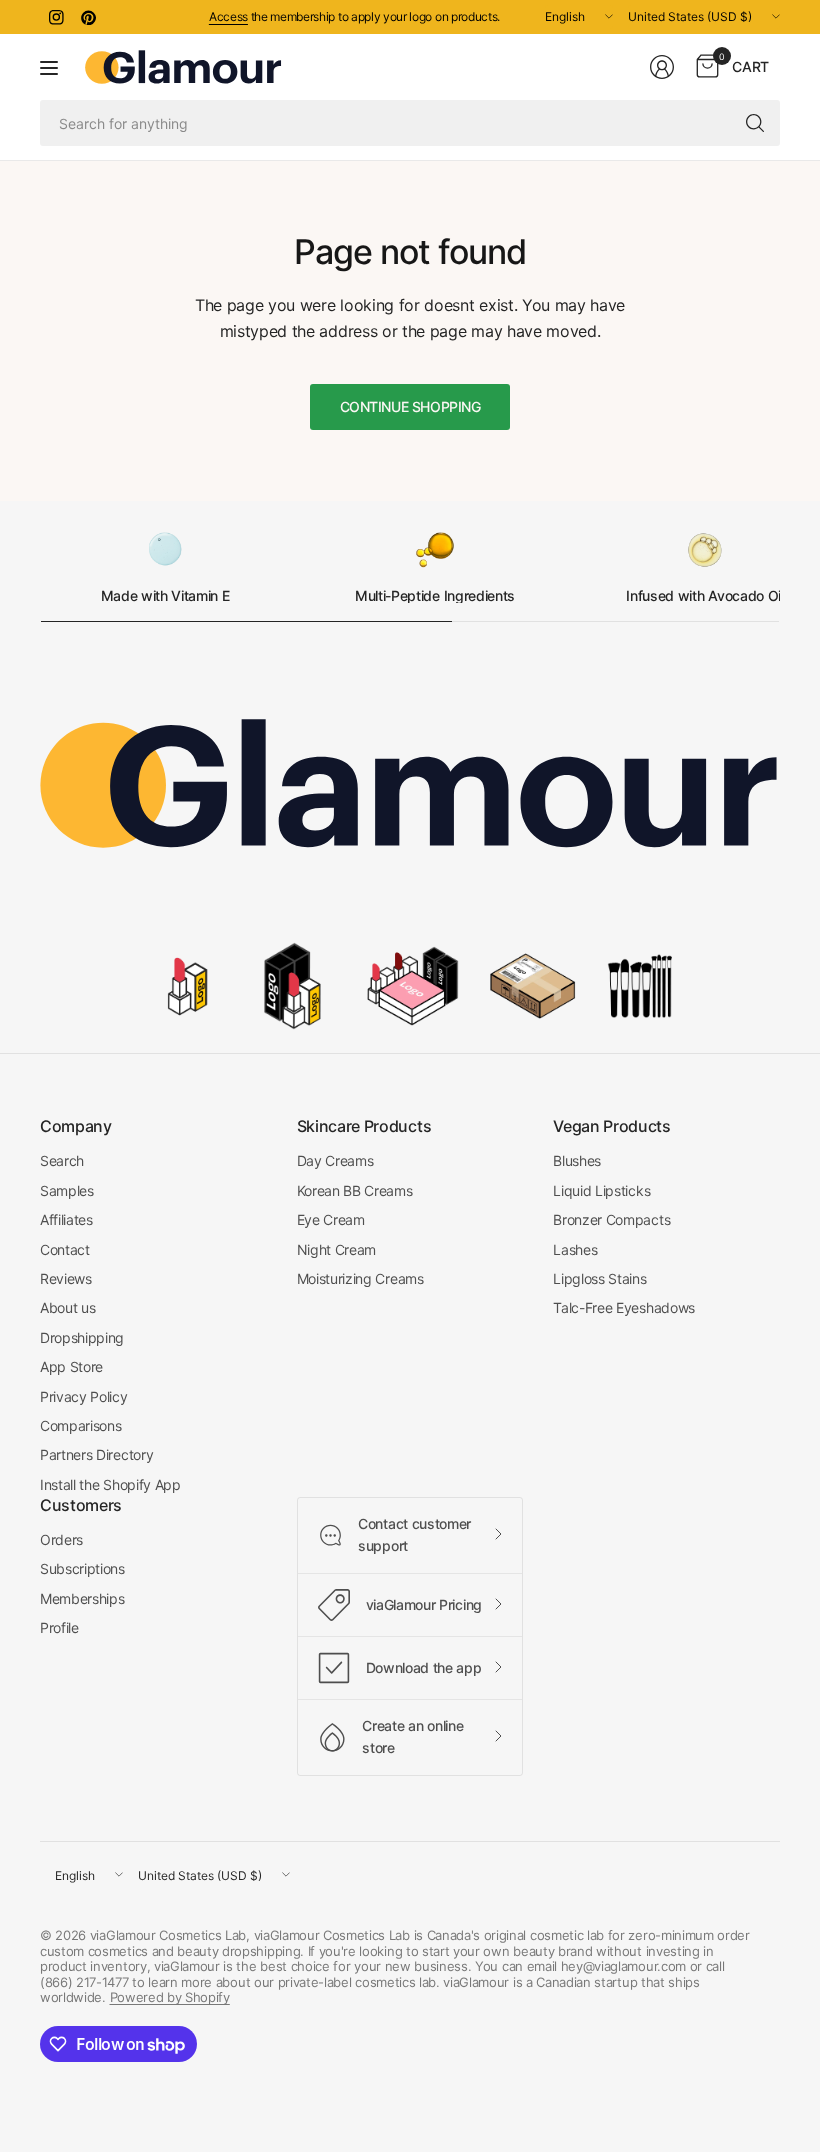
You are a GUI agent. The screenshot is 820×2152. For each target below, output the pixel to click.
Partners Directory (96, 1454)
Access (228, 16)
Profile (59, 1627)
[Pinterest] (88, 17)
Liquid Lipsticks (601, 1190)
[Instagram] (56, 17)
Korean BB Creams (355, 1190)
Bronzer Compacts (611, 1219)
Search (62, 1160)
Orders (61, 1539)
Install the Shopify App (110, 1484)
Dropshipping (82, 1337)
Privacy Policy (84, 1396)
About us (67, 1307)
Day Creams (335, 1160)
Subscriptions (82, 1568)
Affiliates (66, 1219)
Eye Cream (331, 1219)
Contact (65, 1249)
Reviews (66, 1278)
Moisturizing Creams (360, 1278)
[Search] (755, 123)
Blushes (577, 1160)
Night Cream (336, 1249)
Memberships (82, 1598)
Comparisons (80, 1425)
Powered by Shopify (170, 1997)
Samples (67, 1190)
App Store (71, 1366)
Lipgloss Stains (599, 1278)
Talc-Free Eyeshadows (624, 1307)
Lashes (575, 1249)
